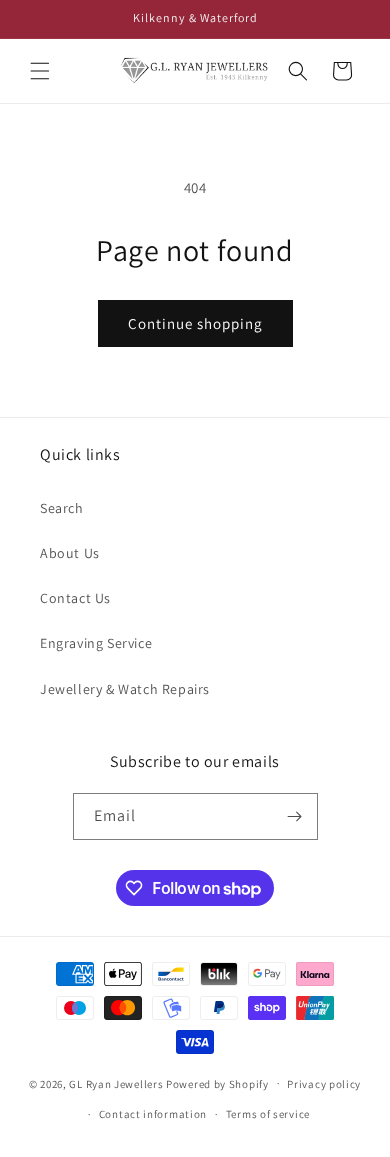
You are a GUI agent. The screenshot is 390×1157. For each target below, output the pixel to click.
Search (62, 508)
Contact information (153, 1114)
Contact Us (75, 598)
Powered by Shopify (217, 1083)
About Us (70, 553)
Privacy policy (324, 1084)
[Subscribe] (295, 816)
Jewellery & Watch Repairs (125, 689)
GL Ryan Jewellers (116, 1083)
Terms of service (268, 1114)
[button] (40, 71)
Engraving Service (96, 643)
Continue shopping (195, 323)
